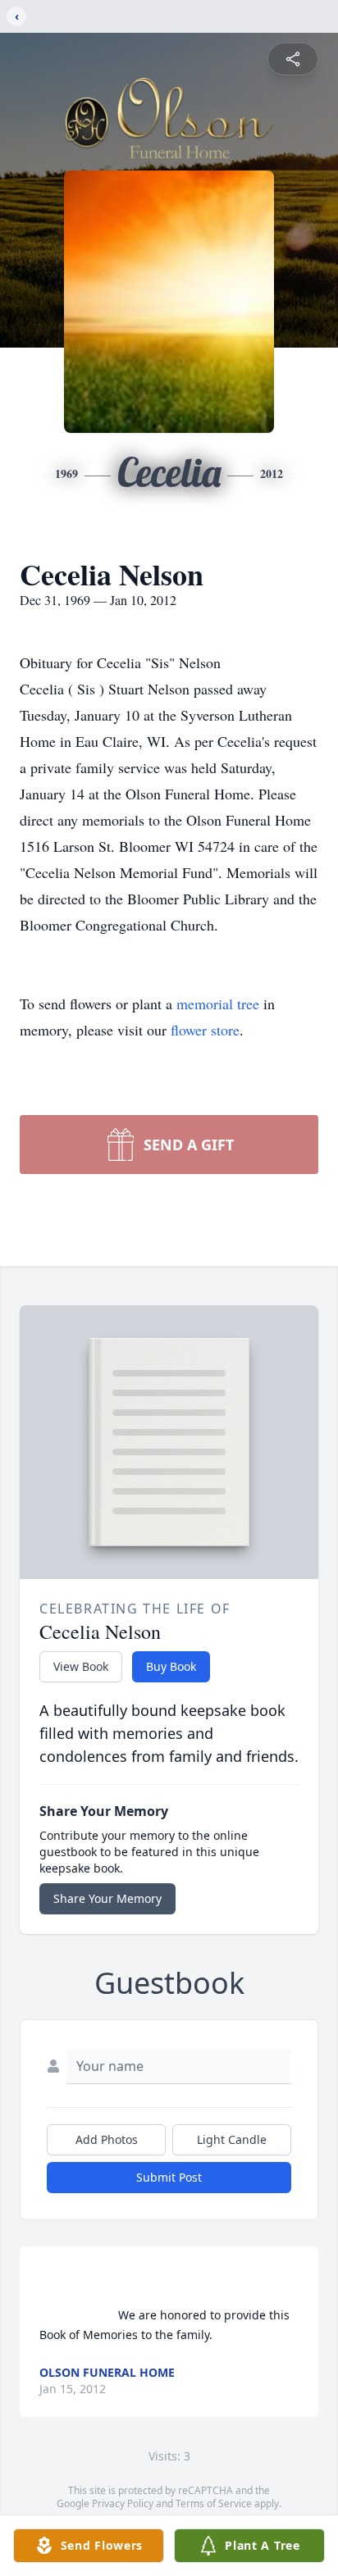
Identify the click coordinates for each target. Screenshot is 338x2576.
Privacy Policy (123, 2503)
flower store (205, 1030)
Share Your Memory (107, 1898)
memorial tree (218, 1004)
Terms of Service (214, 2503)
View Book (81, 1666)
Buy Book (171, 1666)
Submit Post (169, 2177)
